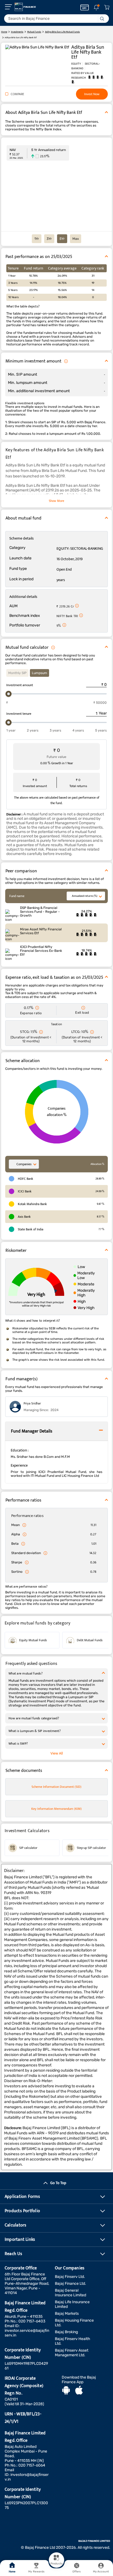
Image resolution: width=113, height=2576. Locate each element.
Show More (56, 501)
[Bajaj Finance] (25, 7)
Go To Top (58, 2183)
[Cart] (107, 8)
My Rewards (36, 2572)
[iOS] (79, 2391)
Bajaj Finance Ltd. (70, 2284)
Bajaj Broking (66, 2332)
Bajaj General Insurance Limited (70, 2293)
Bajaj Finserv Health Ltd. (73, 2341)
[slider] (9, 694)
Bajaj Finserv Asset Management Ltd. (72, 2353)
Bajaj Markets (67, 2314)
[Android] (66, 2391)
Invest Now (92, 94)
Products (56, 2564)
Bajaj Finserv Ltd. (70, 2277)
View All (57, 1753)
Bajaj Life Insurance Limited (72, 2304)
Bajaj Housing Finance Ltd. (74, 2323)
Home (12, 2572)
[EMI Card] (85, 7)
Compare (17, 94)
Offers (77, 2572)
